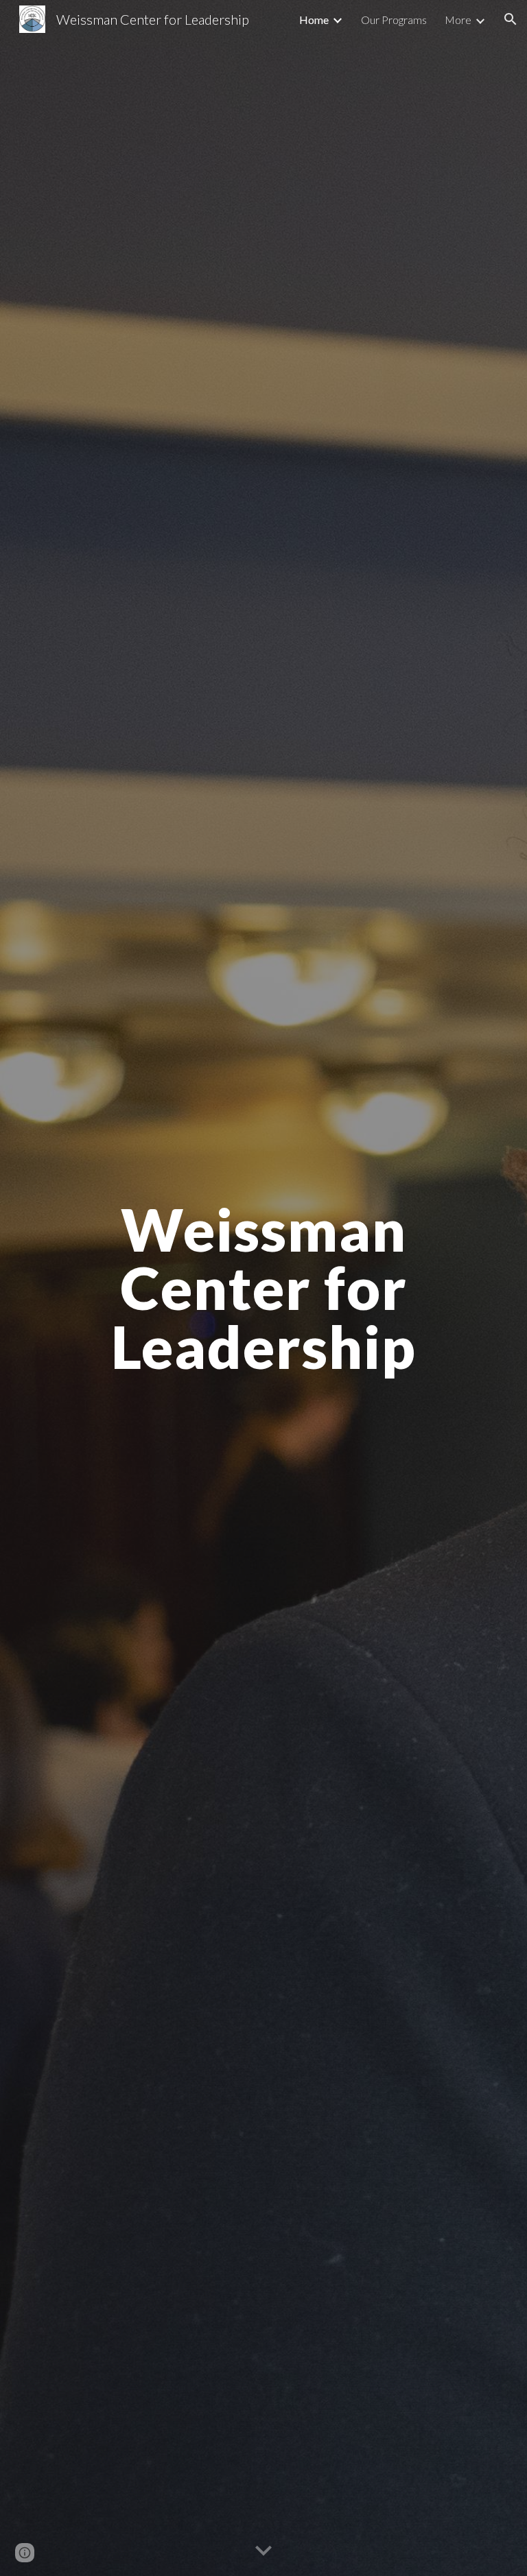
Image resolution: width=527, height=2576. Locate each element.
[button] (511, 19)
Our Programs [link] (394, 20)
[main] (263, 1288)
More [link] (458, 20)
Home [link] (314, 20)
